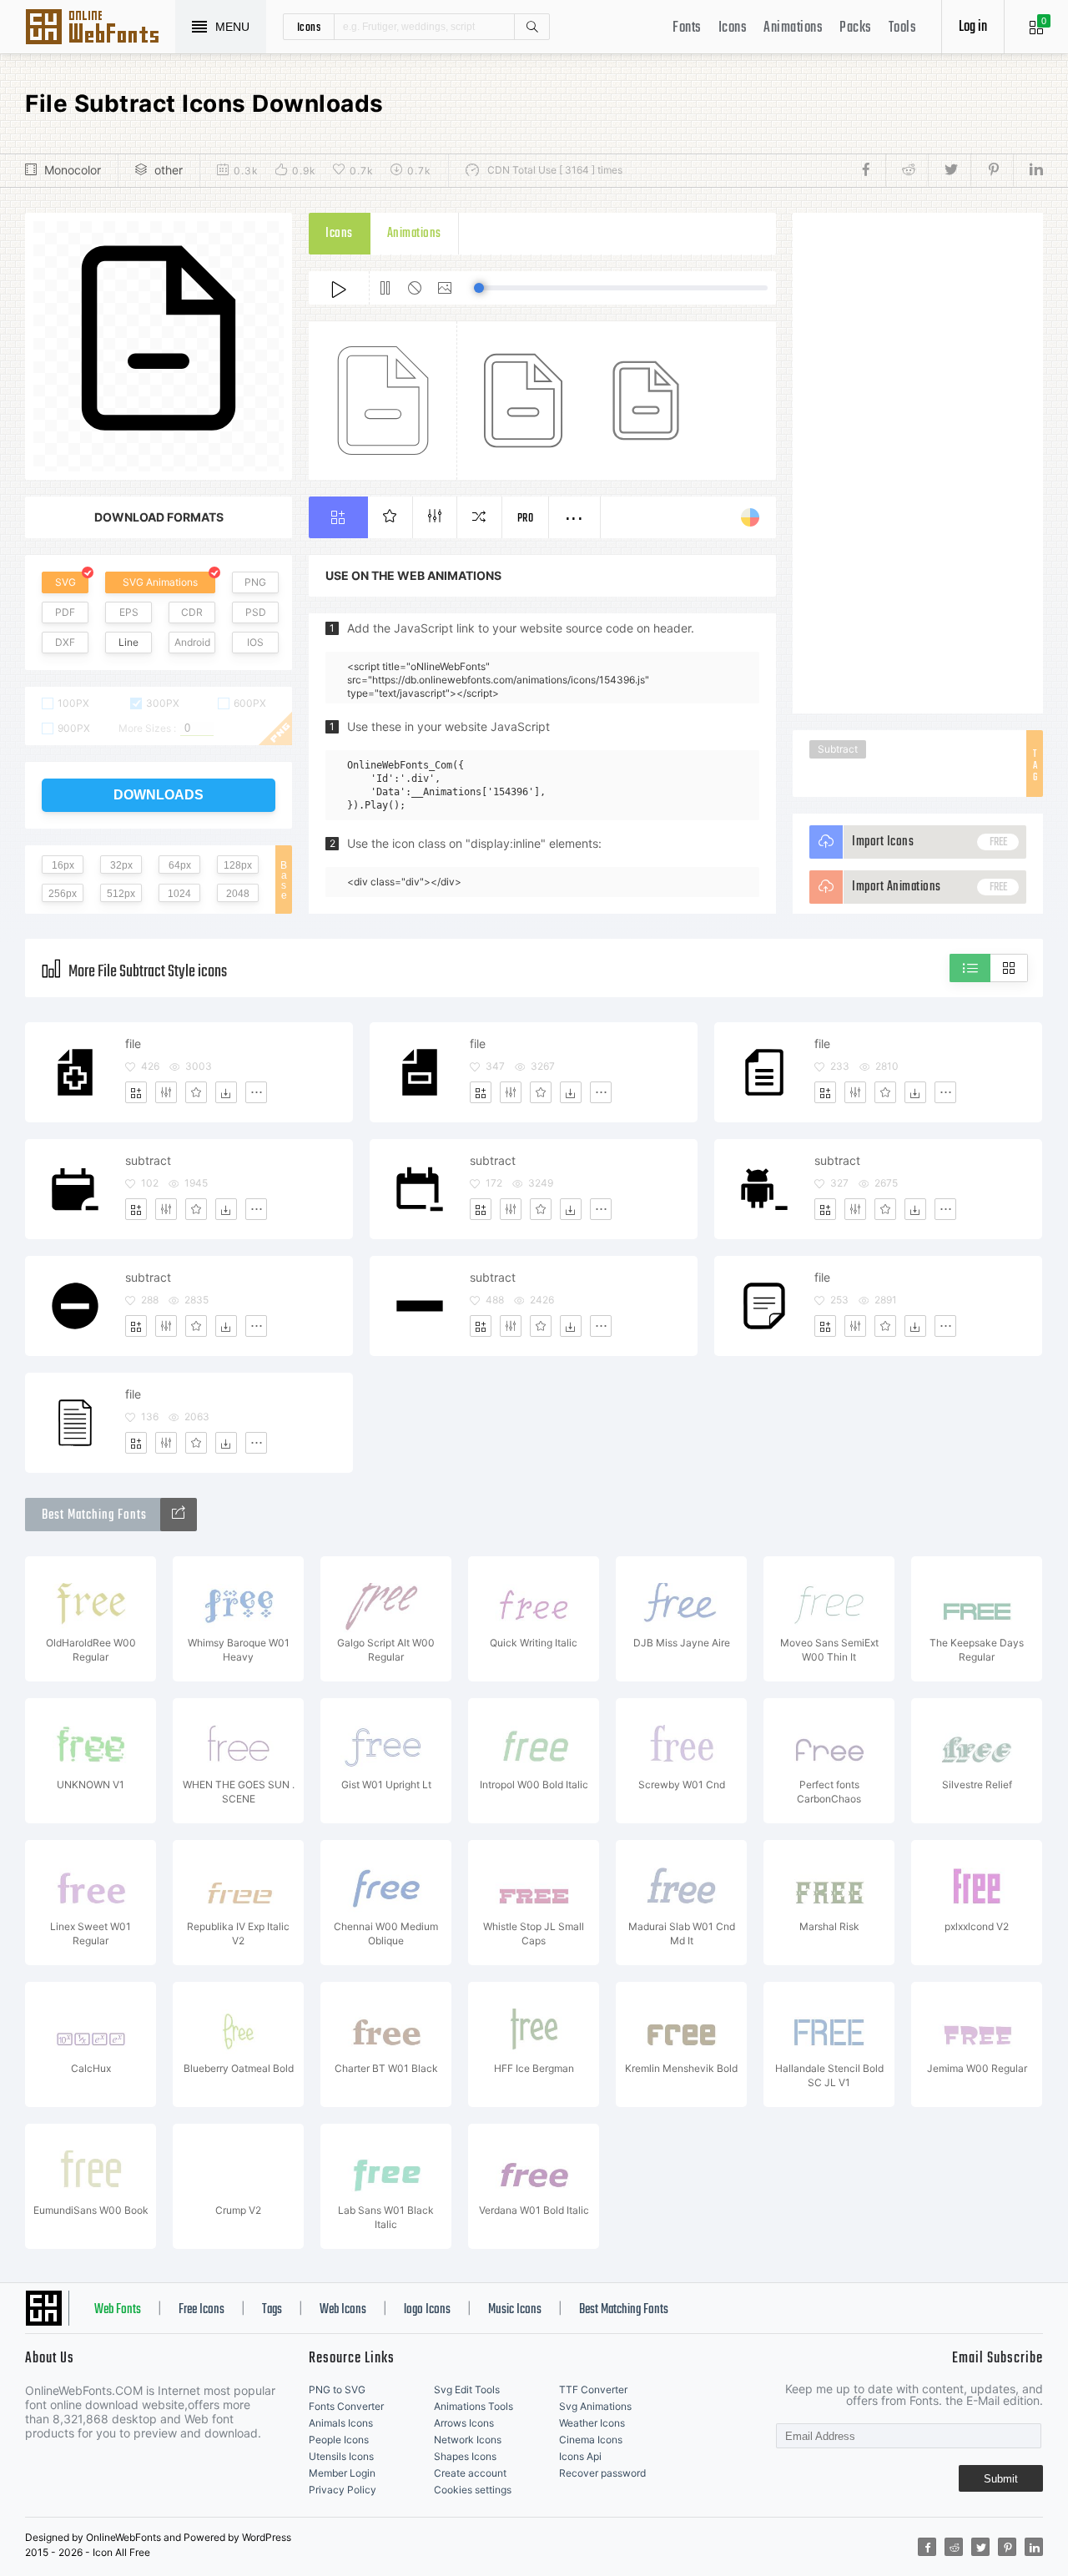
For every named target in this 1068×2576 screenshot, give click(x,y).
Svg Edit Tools (467, 2389)
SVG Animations (160, 582)
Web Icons (343, 2310)
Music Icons (515, 2310)
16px (63, 865)
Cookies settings (473, 2490)
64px (180, 865)
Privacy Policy (343, 2490)
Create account (470, 2473)
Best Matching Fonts (624, 2310)
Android (192, 642)
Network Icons (468, 2440)
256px (63, 894)
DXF (65, 642)
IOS (255, 642)
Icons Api (580, 2456)
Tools (903, 28)
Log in (973, 27)
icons (309, 27)
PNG (255, 582)
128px (238, 865)
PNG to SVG (337, 2389)
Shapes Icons (465, 2456)
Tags (272, 2310)
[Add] (136, 1092)
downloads (159, 795)
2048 (238, 894)
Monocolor (73, 170)
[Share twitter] (949, 170)
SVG (65, 582)
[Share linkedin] (1028, 170)
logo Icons (427, 2310)
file (133, 1044)
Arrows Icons (464, 2423)
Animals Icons (341, 2423)
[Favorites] (196, 1092)
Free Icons (202, 2310)
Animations (793, 28)
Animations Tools (474, 2406)
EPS (129, 612)
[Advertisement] (918, 463)
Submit (1001, 2479)
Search (531, 27)
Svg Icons (100, 28)
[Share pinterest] (992, 170)
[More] (256, 1092)
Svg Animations (595, 2406)
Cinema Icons (591, 2440)
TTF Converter (593, 2389)
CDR (192, 612)
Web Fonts (118, 2310)
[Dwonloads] (226, 1092)
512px (121, 894)
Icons (733, 28)
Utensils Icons (341, 2456)
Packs (856, 28)
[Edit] (166, 1092)
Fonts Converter (346, 2406)
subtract (148, 1160)
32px (121, 865)
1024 (179, 894)
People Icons (339, 2440)
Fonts (687, 28)
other (169, 170)
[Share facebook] (871, 170)
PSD (256, 612)
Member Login (342, 2473)
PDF (65, 612)
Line (128, 642)
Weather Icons (592, 2423)
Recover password (602, 2473)
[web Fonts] (179, 1515)
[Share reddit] (907, 170)
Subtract (838, 749)
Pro (526, 519)
